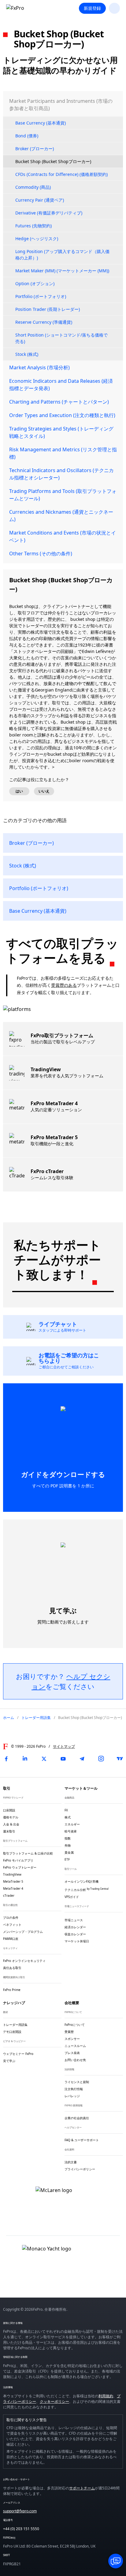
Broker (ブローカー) (35, 149)
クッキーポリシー (54, 2401)
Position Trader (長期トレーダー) (48, 309)
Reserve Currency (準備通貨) (44, 322)
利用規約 (106, 2396)
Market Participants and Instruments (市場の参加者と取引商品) (61, 105)
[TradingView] (120, 1759)
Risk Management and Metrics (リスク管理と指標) (63, 453)
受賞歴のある (64, 985)
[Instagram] (101, 1759)
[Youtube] (63, 1759)
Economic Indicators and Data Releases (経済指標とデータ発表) (61, 385)
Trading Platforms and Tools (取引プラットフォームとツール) (63, 495)
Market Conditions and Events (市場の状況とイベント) (63, 536)
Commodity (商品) (33, 187)
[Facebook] (6, 1759)
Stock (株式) (27, 354)
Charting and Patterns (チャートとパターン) (59, 402)
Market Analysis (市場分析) (39, 367)
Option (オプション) (35, 283)
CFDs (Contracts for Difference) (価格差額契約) (61, 174)
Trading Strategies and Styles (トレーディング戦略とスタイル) (61, 432)
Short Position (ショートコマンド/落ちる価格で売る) (61, 338)
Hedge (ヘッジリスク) (37, 239)
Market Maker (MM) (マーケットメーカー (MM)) (62, 271)
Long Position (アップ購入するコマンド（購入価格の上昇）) (62, 255)
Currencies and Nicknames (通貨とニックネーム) (61, 516)
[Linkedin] (25, 1759)
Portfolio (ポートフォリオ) (41, 296)
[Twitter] (44, 1759)
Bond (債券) (27, 136)
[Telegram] (82, 1759)
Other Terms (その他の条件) (41, 554)
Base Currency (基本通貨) (41, 123)
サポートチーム (82, 2488)
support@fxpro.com (20, 2511)
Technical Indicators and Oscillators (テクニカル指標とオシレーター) (61, 474)
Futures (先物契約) (33, 226)
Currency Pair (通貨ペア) (40, 200)
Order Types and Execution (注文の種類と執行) (62, 415)
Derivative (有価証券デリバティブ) (49, 213)
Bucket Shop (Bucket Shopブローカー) (53, 161)
